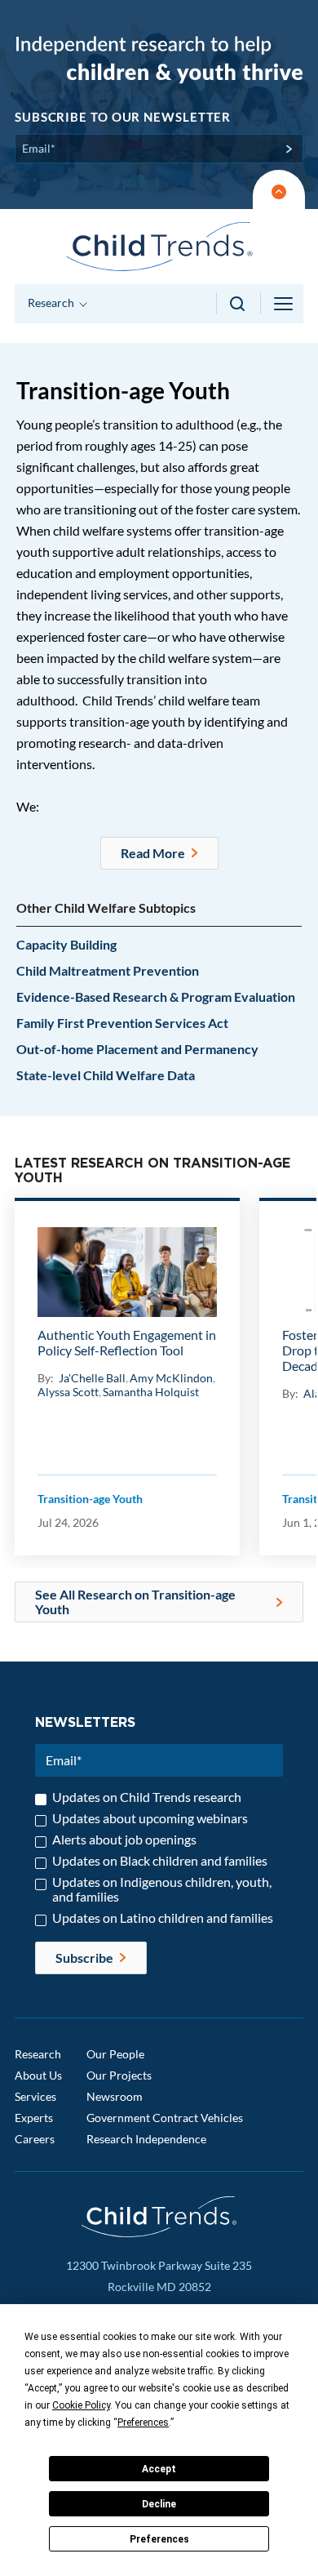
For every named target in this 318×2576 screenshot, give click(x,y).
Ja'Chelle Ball (92, 1378)
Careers (35, 2139)
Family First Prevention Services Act (122, 1023)
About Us (38, 2075)
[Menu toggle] (285, 304)
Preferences (159, 2539)
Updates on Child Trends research (147, 1797)
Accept (159, 2469)
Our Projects (119, 2075)
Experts (34, 2118)
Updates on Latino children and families (163, 1918)
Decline (159, 2504)
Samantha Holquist (151, 1392)
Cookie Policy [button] (81, 2405)
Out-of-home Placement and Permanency (137, 1049)
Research (38, 2054)
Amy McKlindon (171, 1378)
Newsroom (115, 2096)
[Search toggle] (238, 304)
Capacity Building (66, 944)
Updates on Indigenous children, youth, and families (162, 1889)
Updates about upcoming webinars (150, 1818)
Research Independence (146, 2139)
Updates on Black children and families (160, 1861)
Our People (115, 2054)
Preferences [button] (143, 2423)
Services (35, 2096)
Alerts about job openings (124, 1840)
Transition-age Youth (90, 1499)
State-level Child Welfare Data (106, 1075)
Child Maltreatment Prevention (108, 970)
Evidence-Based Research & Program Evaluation (156, 997)
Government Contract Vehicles (165, 2118)
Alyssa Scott (68, 1392)
